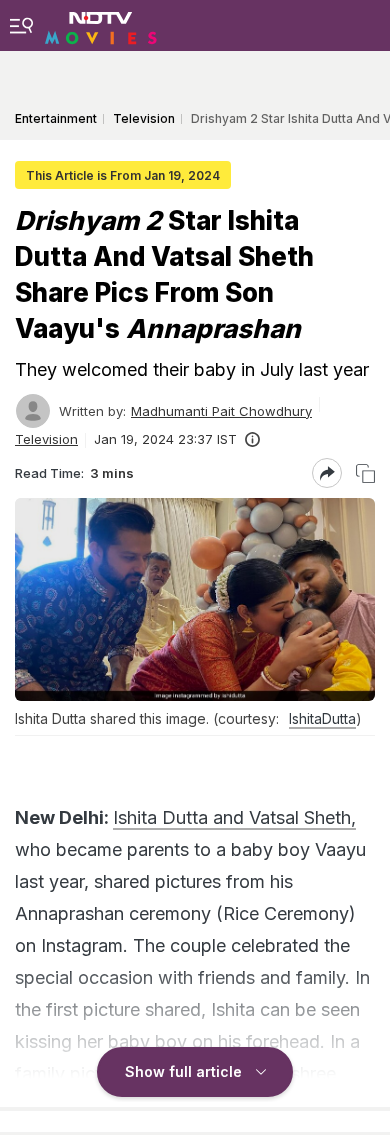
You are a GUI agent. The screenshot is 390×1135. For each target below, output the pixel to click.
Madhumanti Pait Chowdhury (221, 411)
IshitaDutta (322, 718)
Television (46, 439)
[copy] (365, 473)
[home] (101, 25)
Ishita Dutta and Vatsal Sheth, (234, 817)
